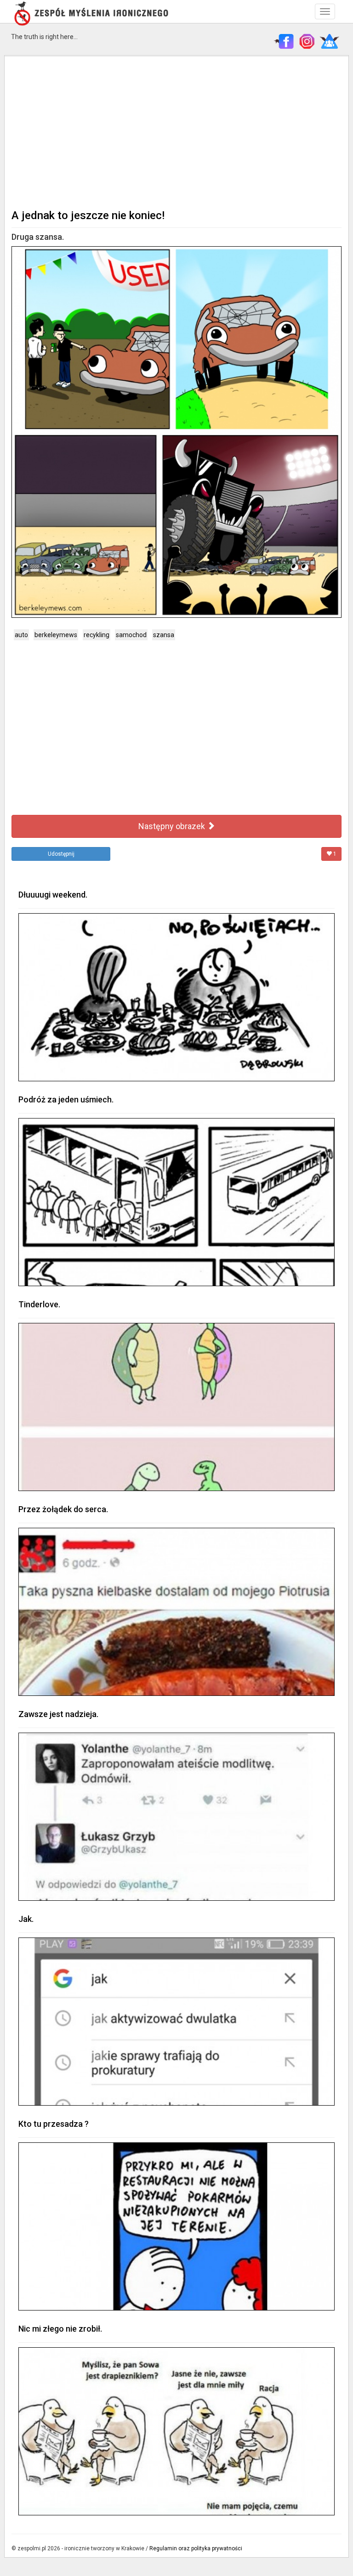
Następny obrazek (173, 826)
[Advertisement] (176, 131)
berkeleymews (56, 635)
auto (21, 635)
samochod (131, 635)
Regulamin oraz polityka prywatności (196, 2548)
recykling (97, 635)
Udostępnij (61, 854)
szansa (164, 635)
